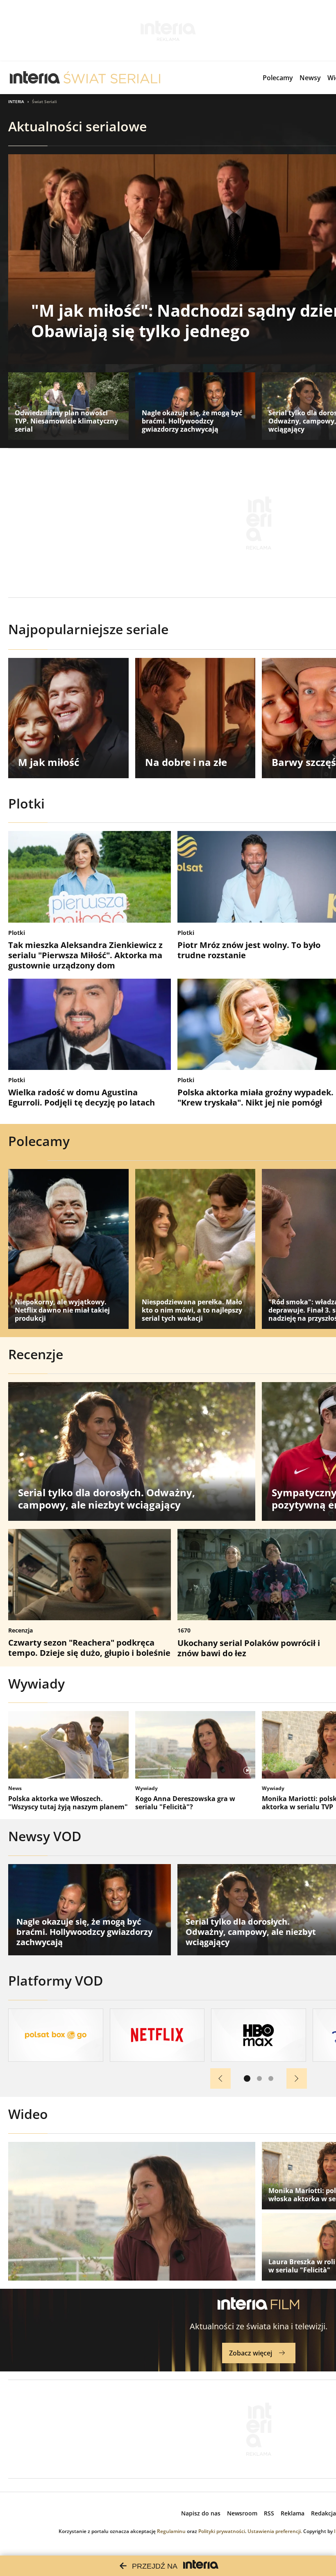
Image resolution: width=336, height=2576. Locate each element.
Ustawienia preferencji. (275, 2531)
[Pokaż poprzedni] (220, 2078)
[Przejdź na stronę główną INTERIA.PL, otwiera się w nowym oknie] (35, 78)
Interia (16, 101)
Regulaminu (171, 2531)
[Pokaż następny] (297, 2078)
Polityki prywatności (222, 2531)
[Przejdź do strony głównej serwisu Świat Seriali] (112, 78)
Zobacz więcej (251, 2353)
